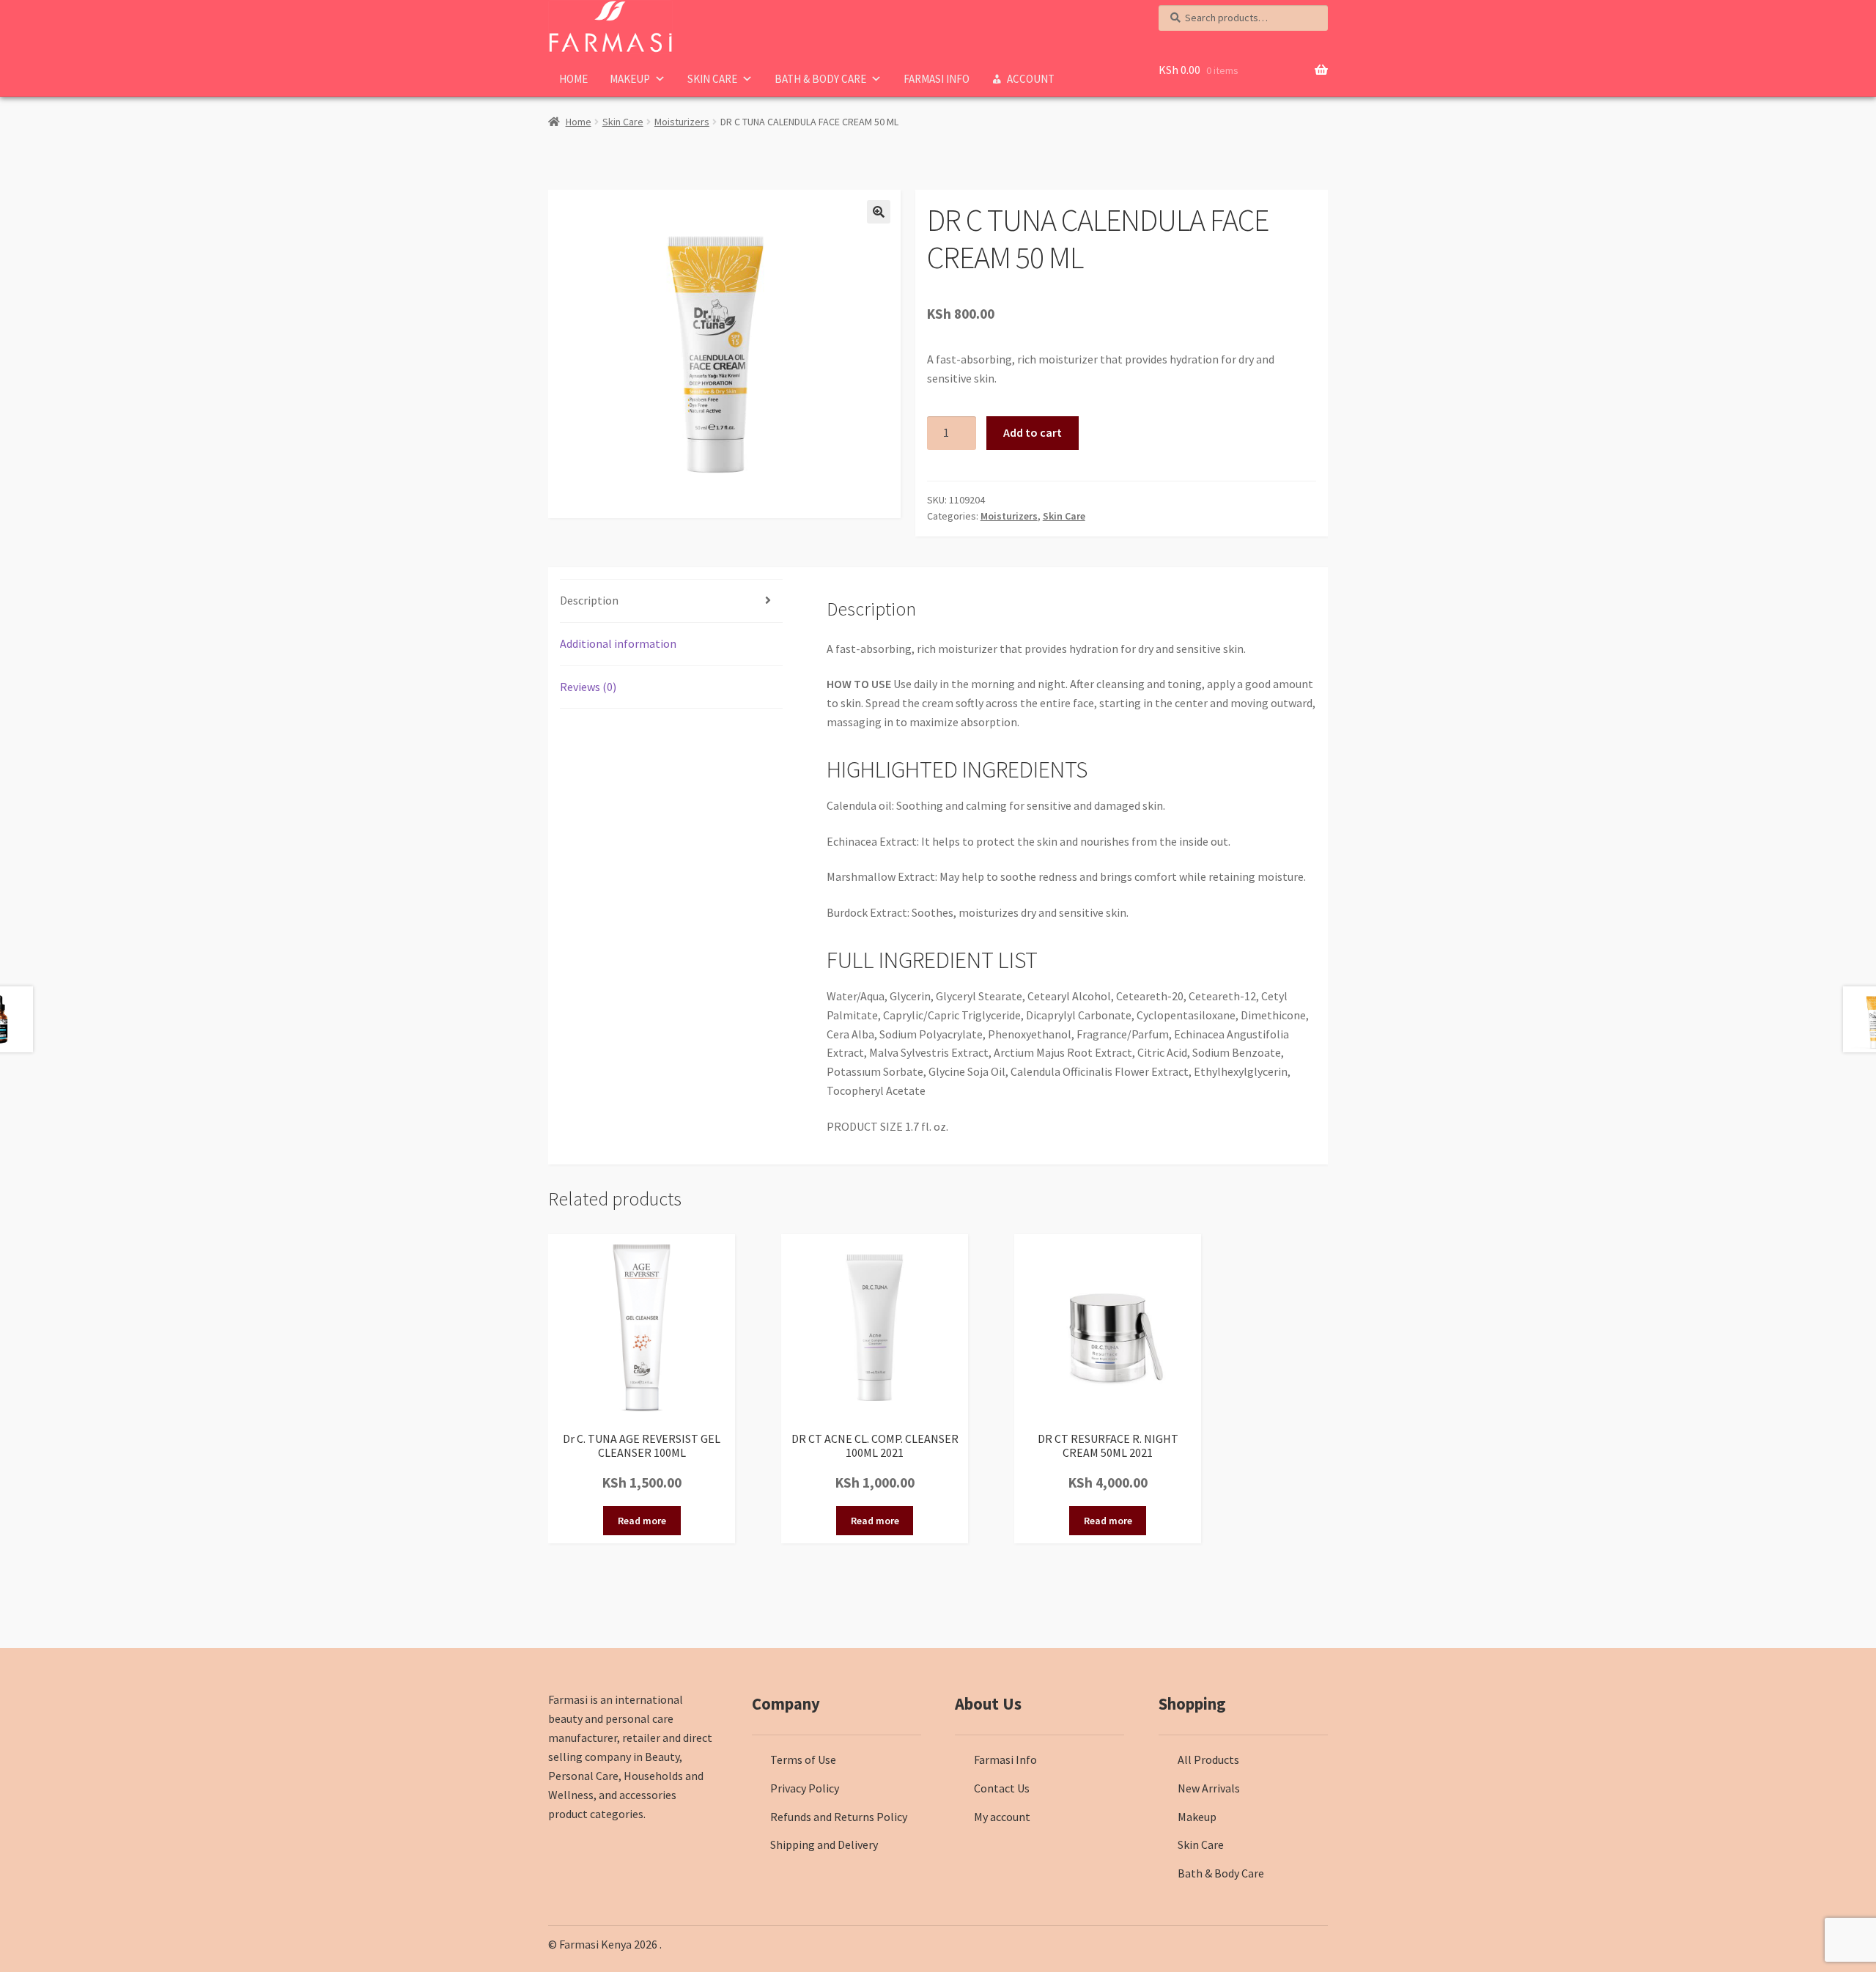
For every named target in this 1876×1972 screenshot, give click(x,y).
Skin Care (712, 79)
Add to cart (1033, 432)
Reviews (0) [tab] (588, 687)
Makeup (630, 79)
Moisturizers (682, 122)
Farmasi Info (937, 79)
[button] (879, 212)
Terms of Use (803, 1759)
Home (573, 79)
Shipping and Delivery (824, 1844)
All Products (1208, 1759)
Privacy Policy (805, 1788)
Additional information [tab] (618, 643)
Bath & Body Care (820, 79)
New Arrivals (1209, 1788)
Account (1031, 79)
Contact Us (1002, 1788)
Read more (642, 1521)
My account (1002, 1817)
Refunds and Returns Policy (839, 1817)
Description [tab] (589, 600)
